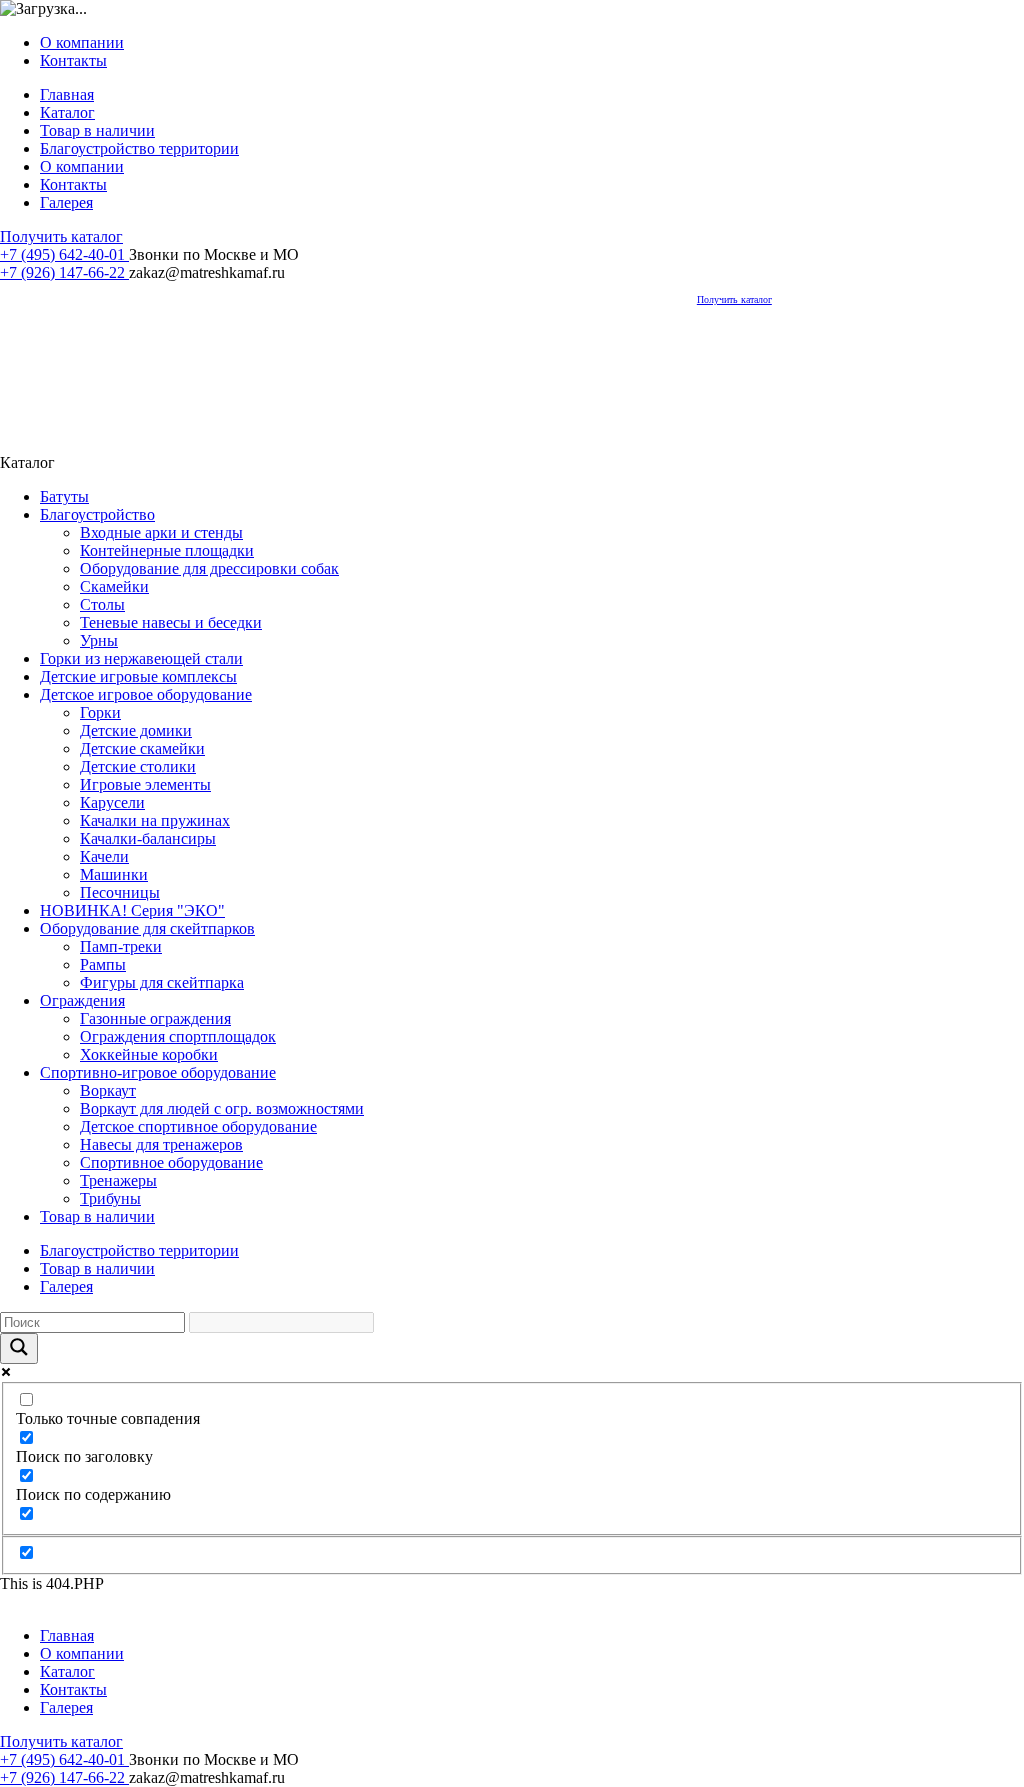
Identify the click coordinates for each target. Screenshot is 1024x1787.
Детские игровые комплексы (138, 676)
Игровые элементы (145, 784)
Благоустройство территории (139, 148)
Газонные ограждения (155, 1018)
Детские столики (138, 766)
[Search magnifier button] (19, 1348)
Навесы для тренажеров (161, 1144)
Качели (104, 856)
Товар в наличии (97, 130)
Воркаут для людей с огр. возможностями (222, 1108)
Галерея (66, 202)
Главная (67, 94)
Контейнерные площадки (167, 550)
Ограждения (82, 1000)
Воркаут (108, 1090)
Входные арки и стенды (161, 532)
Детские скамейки (142, 748)
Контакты (73, 60)
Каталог (67, 112)
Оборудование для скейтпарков (147, 928)
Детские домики (136, 730)
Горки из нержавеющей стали (141, 658)
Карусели (112, 802)
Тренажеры (118, 1180)
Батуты (64, 496)
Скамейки (114, 586)
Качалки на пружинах (155, 820)
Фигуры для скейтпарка (162, 982)
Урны (99, 640)
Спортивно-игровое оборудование (158, 1072)
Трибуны (110, 1198)
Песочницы (120, 892)
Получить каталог (61, 236)
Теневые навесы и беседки (171, 622)
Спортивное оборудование (171, 1162)
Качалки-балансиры (148, 838)
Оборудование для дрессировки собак (209, 568)
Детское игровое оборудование (146, 694)
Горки (100, 712)
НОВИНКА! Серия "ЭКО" (132, 910)
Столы (102, 604)
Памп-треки (121, 946)
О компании (82, 42)
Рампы (103, 964)
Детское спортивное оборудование (198, 1126)
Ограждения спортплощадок (178, 1036)
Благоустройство (97, 514)
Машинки (114, 874)
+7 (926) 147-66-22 (64, 272)
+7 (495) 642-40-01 (64, 254)
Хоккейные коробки (149, 1054)
